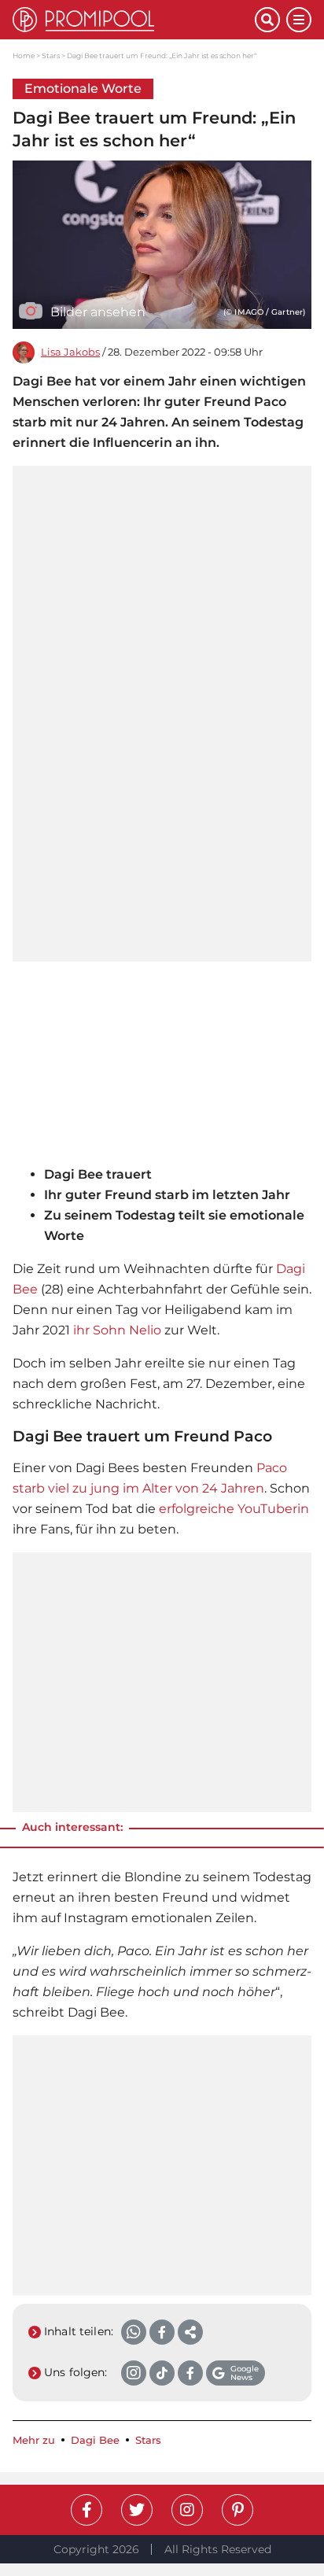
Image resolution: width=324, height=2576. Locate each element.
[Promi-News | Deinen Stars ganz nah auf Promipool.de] (134, 20)
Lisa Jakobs (70, 352)
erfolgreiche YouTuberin (234, 1509)
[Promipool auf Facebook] (87, 2510)
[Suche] (267, 20)
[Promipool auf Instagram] (187, 2510)
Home (24, 55)
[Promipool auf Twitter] (137, 2510)
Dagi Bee (95, 2440)
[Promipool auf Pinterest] (237, 2510)
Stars (51, 55)
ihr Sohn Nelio (117, 1330)
